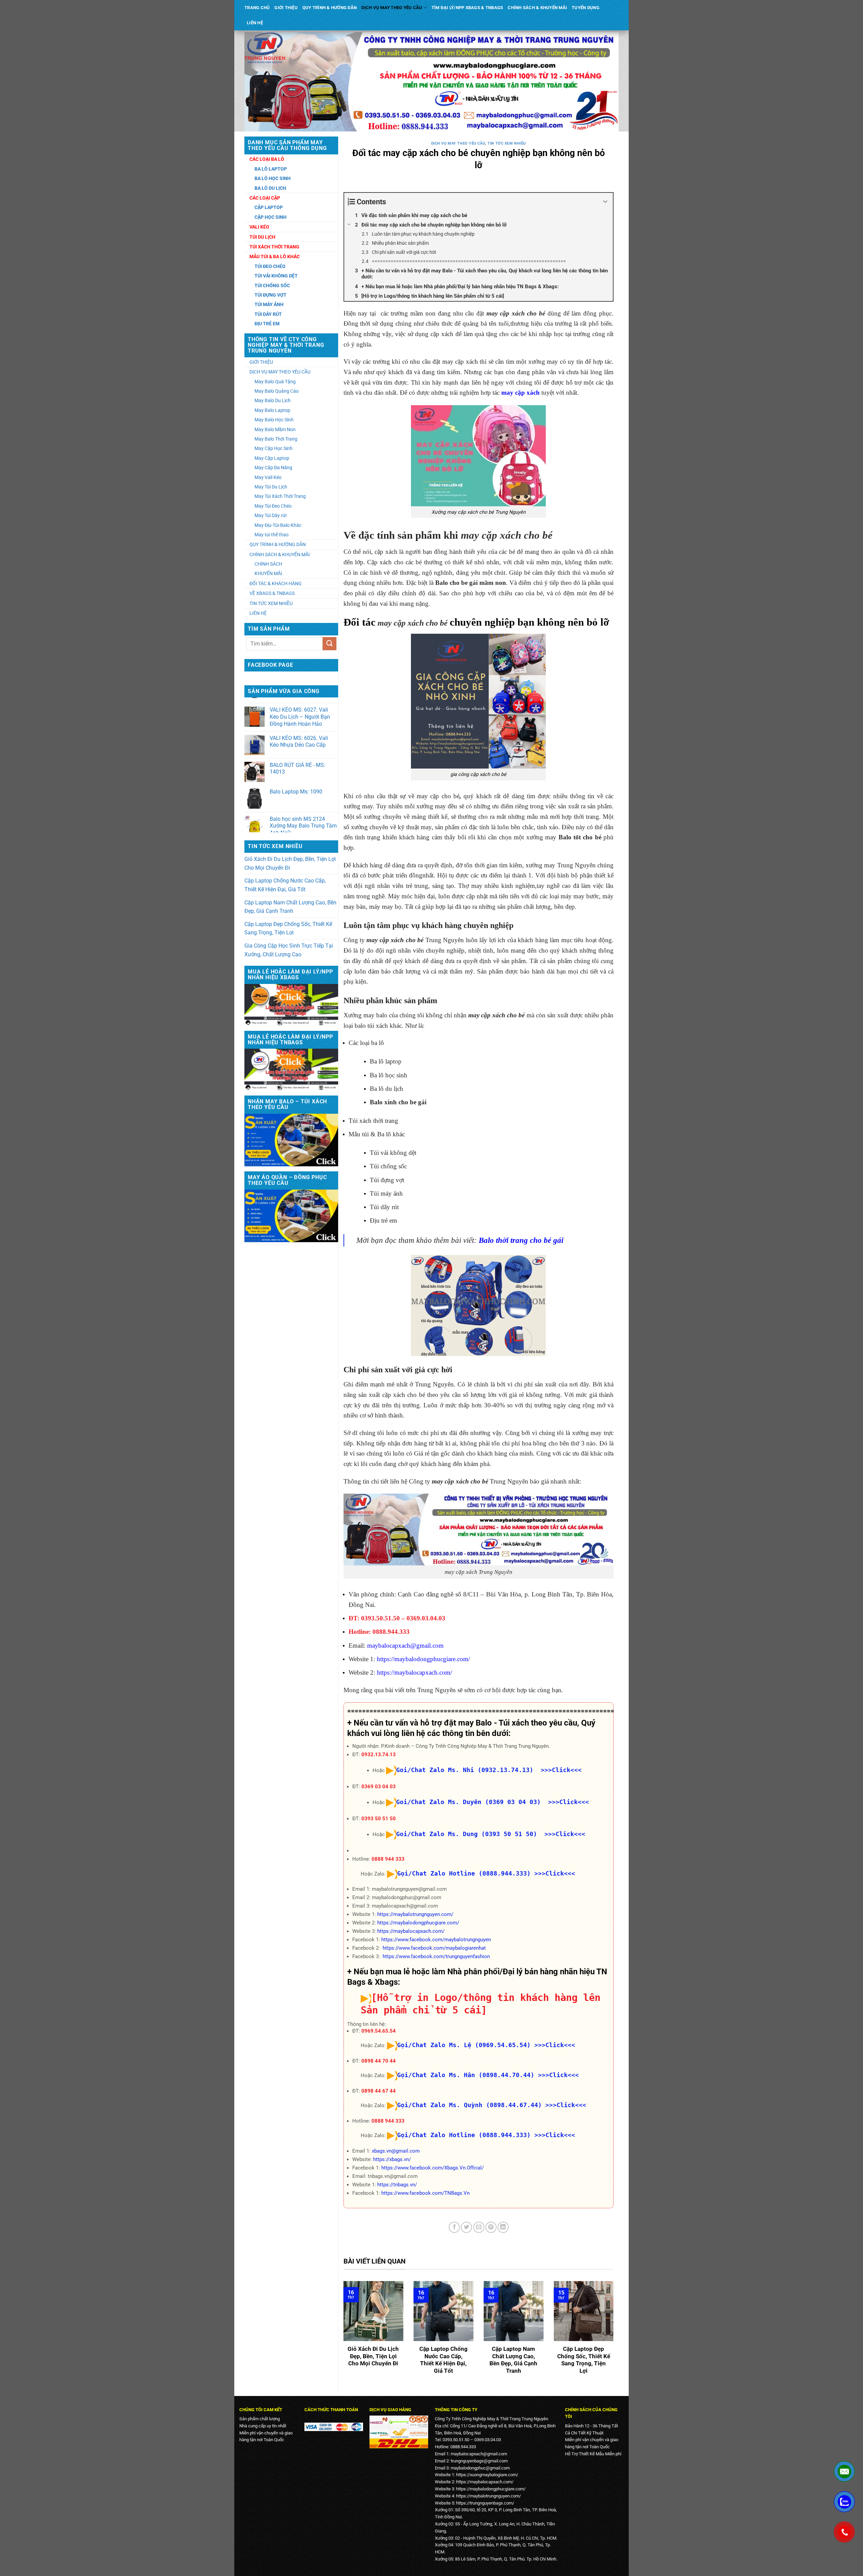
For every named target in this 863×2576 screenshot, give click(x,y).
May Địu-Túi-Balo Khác (278, 525)
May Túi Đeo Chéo (273, 506)
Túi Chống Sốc (272, 286)
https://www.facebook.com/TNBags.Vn (425, 2193)
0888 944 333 (388, 1859)
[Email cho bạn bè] (479, 2227)
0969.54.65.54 (379, 2031)
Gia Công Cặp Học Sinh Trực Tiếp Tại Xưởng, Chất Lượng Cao (289, 950)
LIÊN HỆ (255, 23)
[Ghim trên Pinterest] (491, 2227)
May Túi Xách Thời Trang (280, 496)
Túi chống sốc (388, 1166)
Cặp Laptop (269, 207)
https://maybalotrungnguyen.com (488, 2496)
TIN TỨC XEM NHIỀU (271, 603)
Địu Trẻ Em (267, 324)
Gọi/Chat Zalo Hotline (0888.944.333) (464, 1873)
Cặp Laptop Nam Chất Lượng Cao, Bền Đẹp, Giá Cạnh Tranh (290, 907)
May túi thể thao (272, 535)
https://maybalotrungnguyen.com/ (415, 1914)
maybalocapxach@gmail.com (405, 1645)
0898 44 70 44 (379, 2061)
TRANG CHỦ (257, 8)
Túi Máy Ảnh (269, 304)
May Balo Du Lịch (273, 400)
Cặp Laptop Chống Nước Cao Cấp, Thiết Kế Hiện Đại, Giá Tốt (285, 885)
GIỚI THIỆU (286, 8)
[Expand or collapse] (605, 202)
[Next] (615, 2333)
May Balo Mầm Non (275, 429)
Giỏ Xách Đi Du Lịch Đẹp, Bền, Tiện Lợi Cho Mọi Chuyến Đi (290, 863)
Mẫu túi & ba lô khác (275, 257)
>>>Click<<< (555, 1873)
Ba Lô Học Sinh (273, 178)
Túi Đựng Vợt (271, 295)
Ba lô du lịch (386, 1089)
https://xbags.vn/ (392, 2159)
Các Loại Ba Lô (267, 159)
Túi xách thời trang (373, 1121)
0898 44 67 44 (379, 2091)
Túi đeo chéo (270, 266)
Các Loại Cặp (265, 198)
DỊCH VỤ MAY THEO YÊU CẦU (392, 8)
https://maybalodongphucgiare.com (423, 1659)
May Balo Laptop (272, 410)
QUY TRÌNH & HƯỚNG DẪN (330, 8)
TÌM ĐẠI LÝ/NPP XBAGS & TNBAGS (467, 8)
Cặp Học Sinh (271, 217)
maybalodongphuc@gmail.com (480, 2468)
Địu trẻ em (383, 1220)
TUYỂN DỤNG (586, 8)
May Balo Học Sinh (274, 420)
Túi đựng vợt (387, 1180)
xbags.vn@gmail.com (396, 2151)
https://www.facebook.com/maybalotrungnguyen (436, 1940)
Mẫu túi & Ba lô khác (377, 1134)
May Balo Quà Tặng (275, 382)
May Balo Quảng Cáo (277, 391)
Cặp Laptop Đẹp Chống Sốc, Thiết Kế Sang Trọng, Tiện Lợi (288, 928)
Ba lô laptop (386, 1061)
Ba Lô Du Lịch (270, 188)
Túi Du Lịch (262, 237)
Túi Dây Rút (268, 314)
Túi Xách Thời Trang (274, 247)
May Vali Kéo (268, 477)
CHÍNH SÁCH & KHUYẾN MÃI (537, 8)
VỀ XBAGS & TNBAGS (272, 593)
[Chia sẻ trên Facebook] (454, 2227)
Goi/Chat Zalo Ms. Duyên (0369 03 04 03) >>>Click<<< (493, 1802)
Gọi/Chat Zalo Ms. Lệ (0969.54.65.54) (464, 2045)
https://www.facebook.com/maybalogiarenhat (434, 1948)
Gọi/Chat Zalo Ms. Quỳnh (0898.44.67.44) (469, 2105)
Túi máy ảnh (386, 1193)
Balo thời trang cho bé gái (521, 1240)
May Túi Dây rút (271, 515)
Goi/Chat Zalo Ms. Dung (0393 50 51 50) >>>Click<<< (491, 1834)
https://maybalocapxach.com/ (414, 1672)
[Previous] (342, 2333)
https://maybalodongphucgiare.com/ (418, 1923)
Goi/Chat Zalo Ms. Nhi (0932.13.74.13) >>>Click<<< (489, 1770)
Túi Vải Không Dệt (276, 276)
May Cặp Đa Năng (273, 468)
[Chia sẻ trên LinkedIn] (503, 2227)
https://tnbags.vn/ (397, 2185)
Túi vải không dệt (393, 1153)
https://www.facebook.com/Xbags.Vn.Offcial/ (433, 2168)
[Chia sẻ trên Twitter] (466, 2227)
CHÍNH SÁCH (268, 564)
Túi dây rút (384, 1207)
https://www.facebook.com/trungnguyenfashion (436, 1956)
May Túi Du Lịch (271, 487)
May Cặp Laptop (272, 458)
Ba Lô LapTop (271, 169)
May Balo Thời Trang (276, 439)
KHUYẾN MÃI (268, 573)
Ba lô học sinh (389, 1075)
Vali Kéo (259, 227)
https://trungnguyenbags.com (484, 2503)
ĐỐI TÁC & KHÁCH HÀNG (276, 583)
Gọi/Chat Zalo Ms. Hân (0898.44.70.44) (466, 2075)
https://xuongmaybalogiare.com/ (487, 2475)
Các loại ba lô (366, 1043)
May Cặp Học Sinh (274, 448)
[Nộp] (329, 644)
